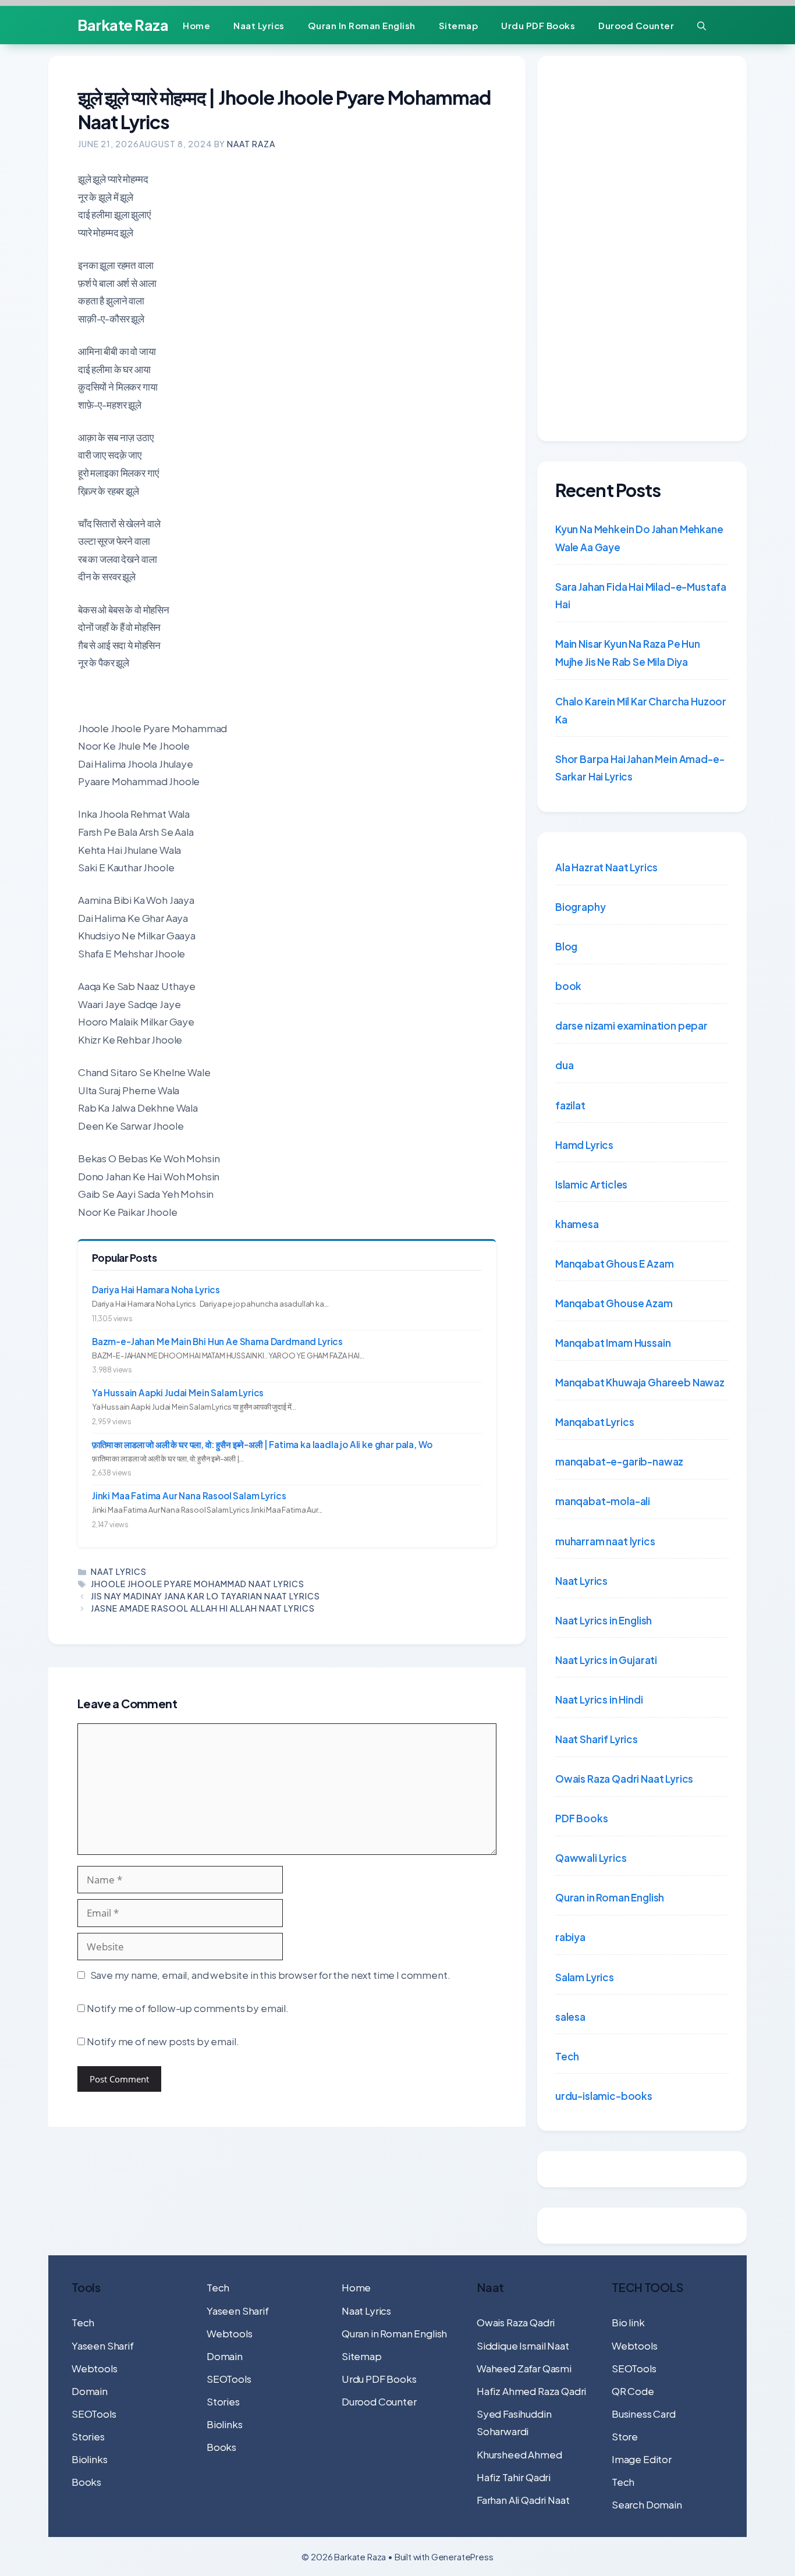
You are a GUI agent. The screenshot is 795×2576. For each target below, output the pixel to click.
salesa (570, 2017)
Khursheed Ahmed (519, 2454)
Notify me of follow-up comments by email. (188, 2008)
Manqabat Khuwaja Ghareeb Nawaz (640, 1382)
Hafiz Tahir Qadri (514, 2477)
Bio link (628, 2322)
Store (625, 2436)
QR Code (633, 2391)
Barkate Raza (123, 25)
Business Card (644, 2414)
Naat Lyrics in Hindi (599, 1699)
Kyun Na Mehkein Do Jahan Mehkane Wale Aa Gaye (639, 538)
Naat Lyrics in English (604, 1620)
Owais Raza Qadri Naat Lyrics (624, 1779)
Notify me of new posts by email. (163, 2041)
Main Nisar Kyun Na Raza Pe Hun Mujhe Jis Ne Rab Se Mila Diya (628, 653)
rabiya (570, 1937)
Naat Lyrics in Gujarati (606, 1660)
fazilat (570, 1105)
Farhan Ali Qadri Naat (523, 2500)
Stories (88, 2436)
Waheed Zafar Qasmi (524, 2368)
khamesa (577, 1224)
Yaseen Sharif (103, 2346)
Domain (90, 2391)
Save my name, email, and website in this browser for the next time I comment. (270, 1975)
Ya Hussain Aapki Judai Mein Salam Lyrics (178, 1392)
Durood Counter (636, 25)
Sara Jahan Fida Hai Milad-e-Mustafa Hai (641, 596)
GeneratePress (462, 2557)
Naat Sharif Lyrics (597, 1739)
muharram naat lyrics (605, 1541)
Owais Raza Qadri (516, 2322)
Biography (580, 907)
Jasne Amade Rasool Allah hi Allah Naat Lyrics (203, 1608)
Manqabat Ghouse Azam (614, 1303)
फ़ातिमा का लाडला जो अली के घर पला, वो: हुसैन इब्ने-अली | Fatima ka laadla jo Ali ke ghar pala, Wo (262, 1444)
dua (565, 1065)
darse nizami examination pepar (631, 1026)
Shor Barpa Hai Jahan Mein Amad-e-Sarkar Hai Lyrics (640, 768)
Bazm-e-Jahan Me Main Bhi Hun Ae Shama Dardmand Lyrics (217, 1341)
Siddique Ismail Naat (523, 2346)
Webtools (95, 2368)
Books (86, 2482)
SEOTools (94, 2414)
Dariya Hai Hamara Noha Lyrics (156, 1289)
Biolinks (90, 2459)
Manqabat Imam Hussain (613, 1343)
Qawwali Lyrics (591, 1858)
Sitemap (459, 25)
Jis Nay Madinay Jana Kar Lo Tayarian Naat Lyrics (205, 1596)
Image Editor (642, 2459)
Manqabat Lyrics (595, 1422)
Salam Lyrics (585, 1977)
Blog (566, 946)
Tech (567, 2056)
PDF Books (581, 1818)
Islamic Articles (591, 1184)
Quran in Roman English (362, 25)
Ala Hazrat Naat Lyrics (606, 867)
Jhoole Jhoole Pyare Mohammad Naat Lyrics (198, 1584)
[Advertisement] (642, 249)
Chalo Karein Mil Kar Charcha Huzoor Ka (641, 710)
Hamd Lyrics (584, 1145)
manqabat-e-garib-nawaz (619, 1461)
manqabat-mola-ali (603, 1501)
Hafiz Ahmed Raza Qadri (531, 2391)
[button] (702, 25)
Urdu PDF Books (538, 25)
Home (196, 25)
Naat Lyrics (259, 25)
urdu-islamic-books (604, 2096)
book (568, 986)
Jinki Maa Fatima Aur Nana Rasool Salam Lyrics (189, 1495)
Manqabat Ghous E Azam (614, 1264)
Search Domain (647, 2504)
